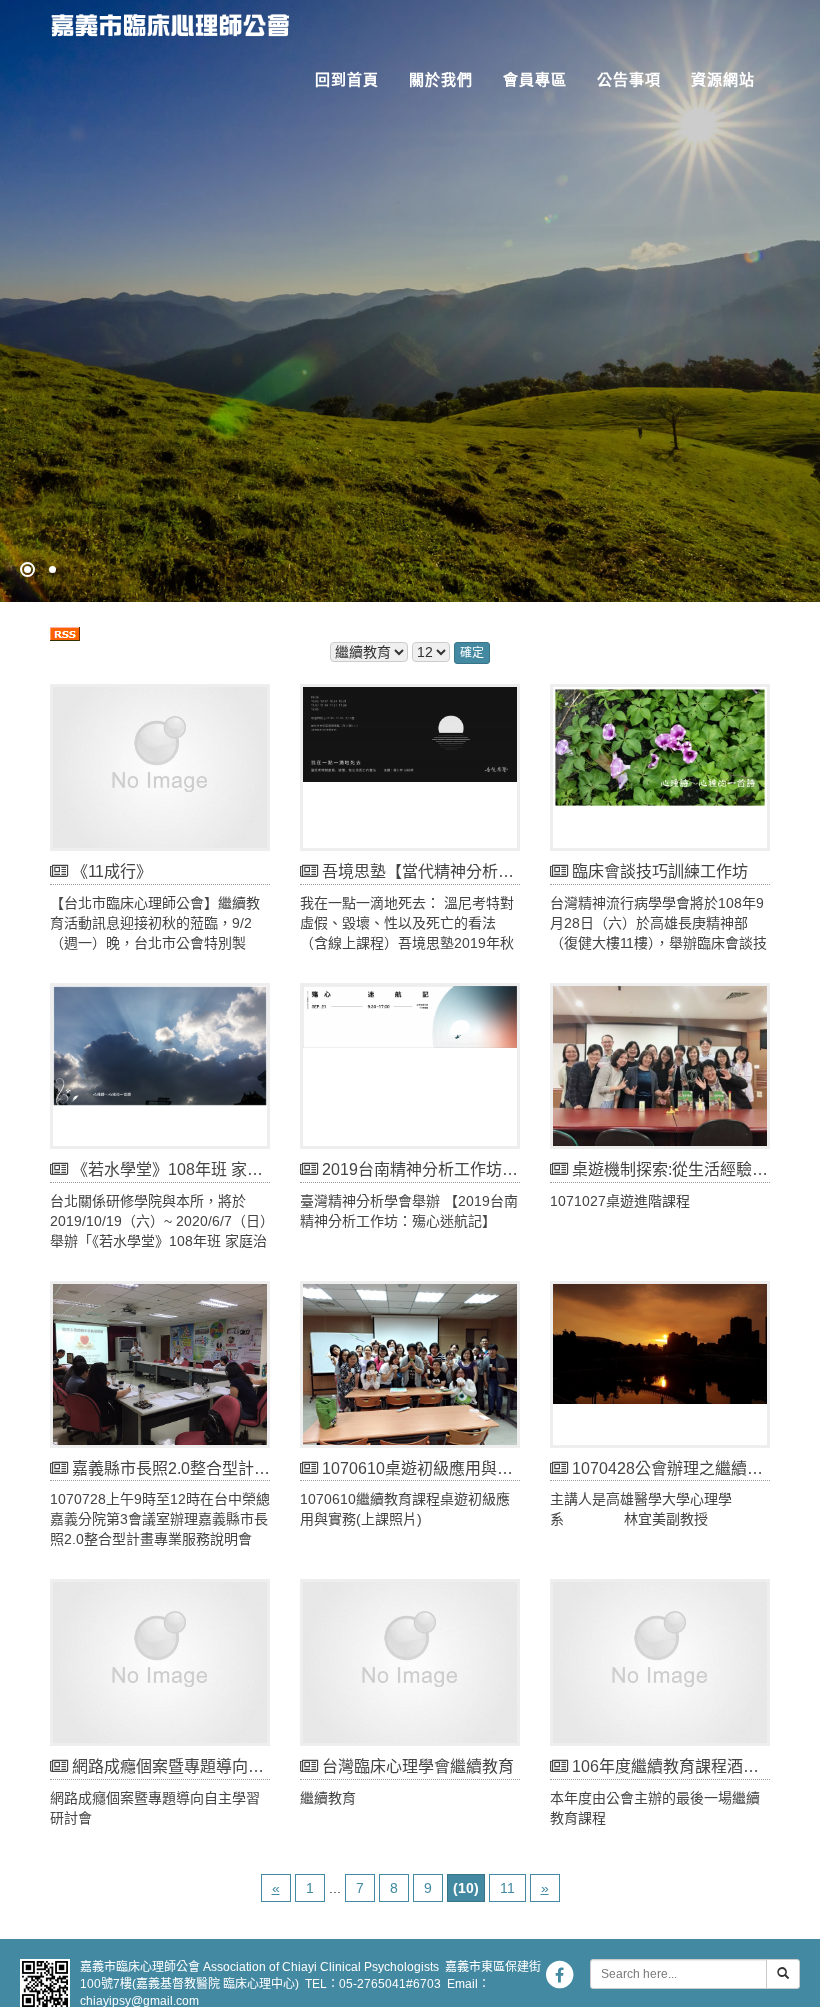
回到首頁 (347, 79)
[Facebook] (559, 1974)
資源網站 (723, 79)
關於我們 (441, 79)
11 (507, 1888)
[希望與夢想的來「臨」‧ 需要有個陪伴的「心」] (410, 301)
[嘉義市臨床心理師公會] (162, 20)
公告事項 (629, 79)
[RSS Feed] (65, 632)
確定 (472, 653)
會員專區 (535, 79)
